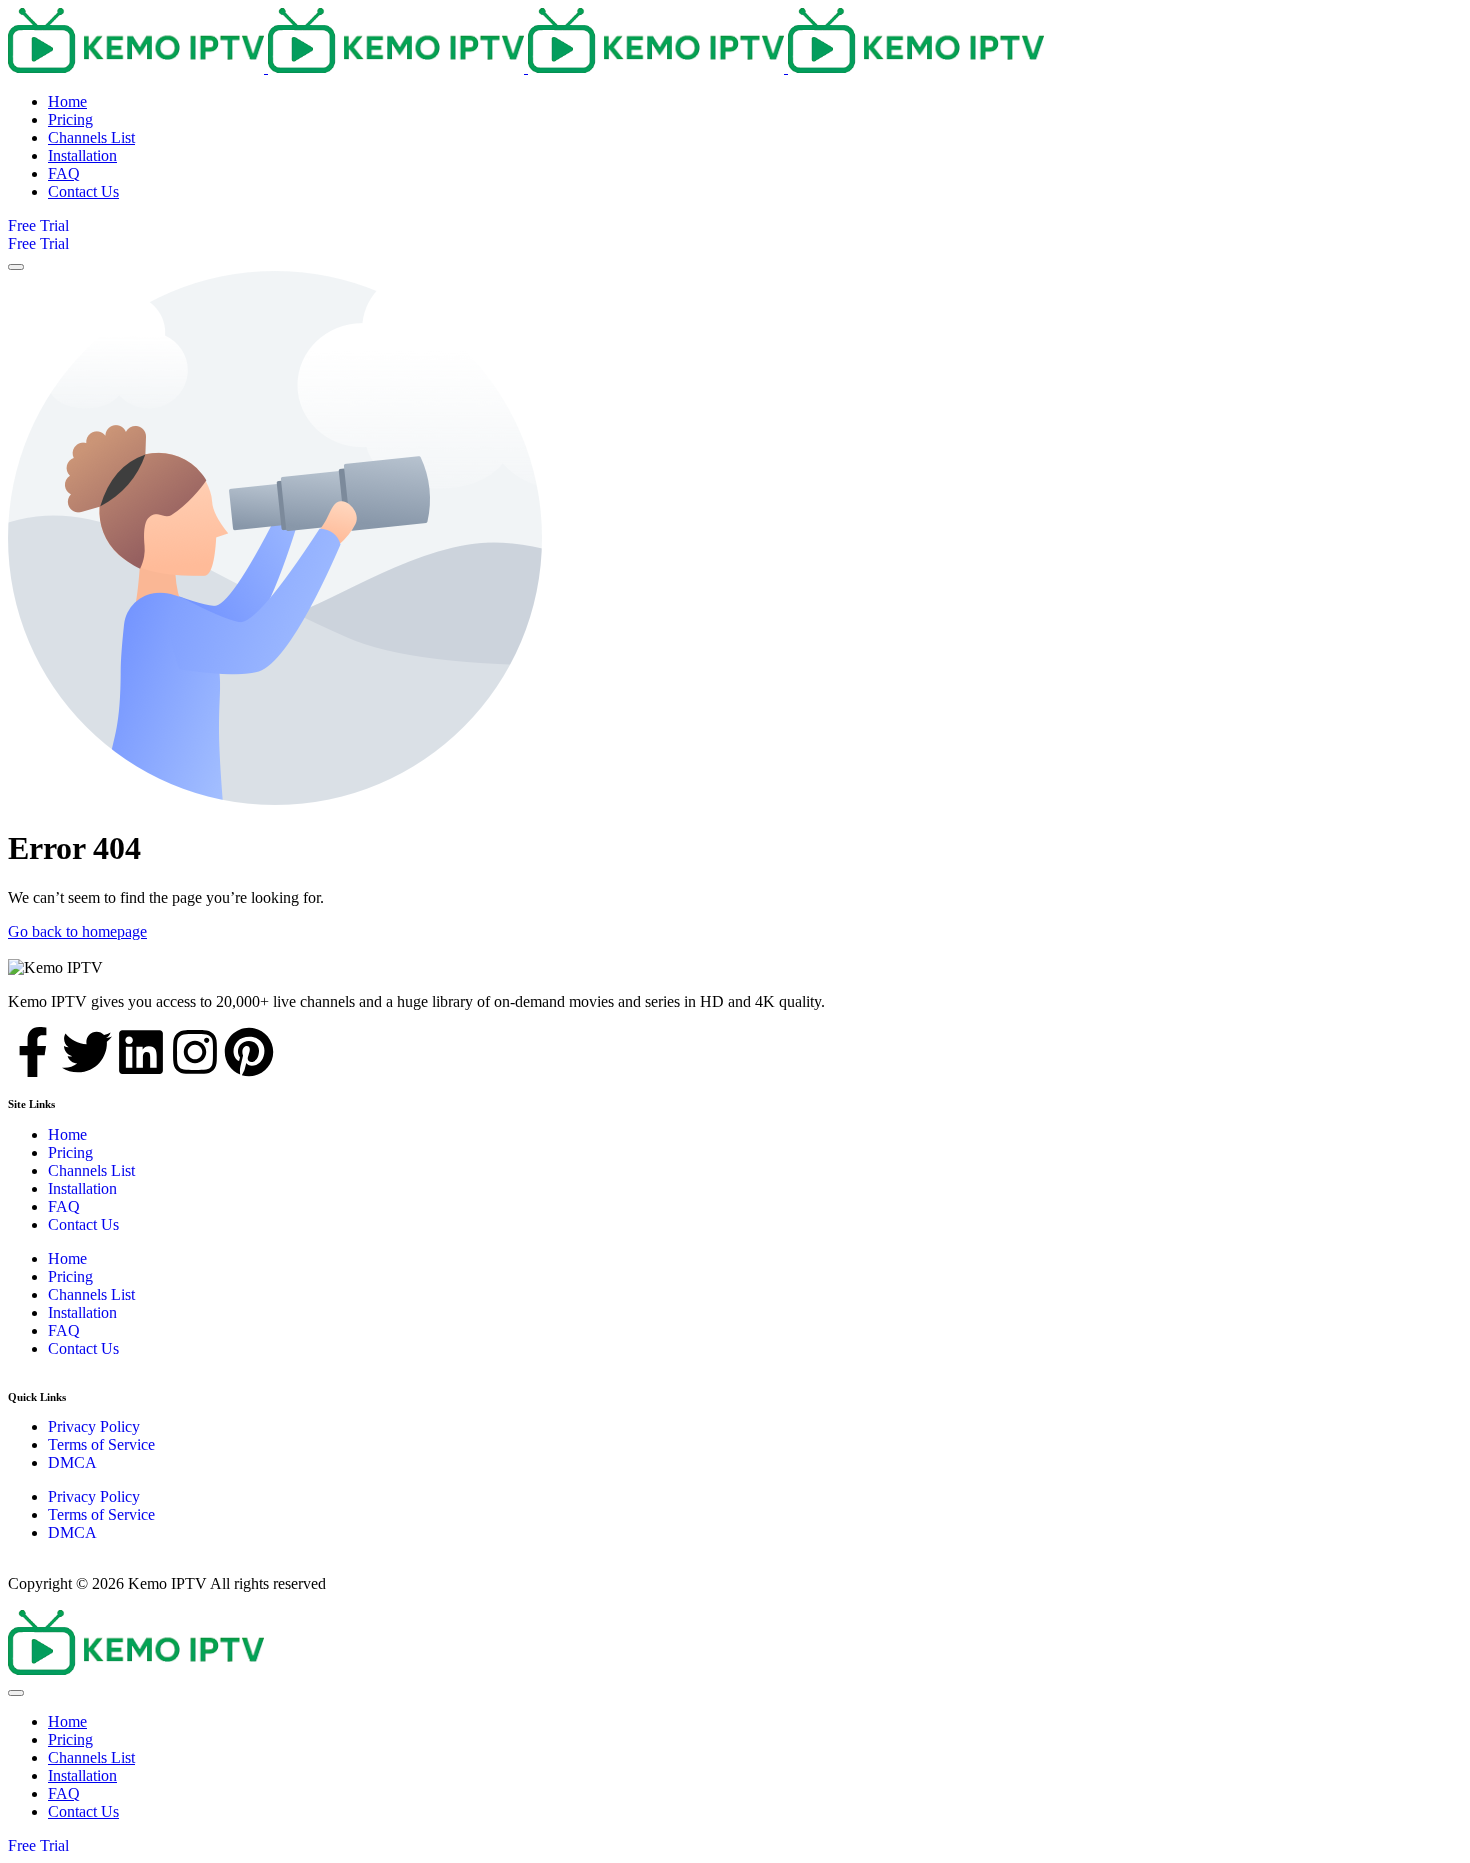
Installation (82, 1188)
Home (67, 1134)
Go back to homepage (77, 931)
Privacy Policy (94, 1426)
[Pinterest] (249, 1052)
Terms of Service (101, 1444)
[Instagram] (195, 1052)
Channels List (91, 1170)
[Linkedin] (141, 1052)
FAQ (64, 1206)
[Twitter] (87, 1052)
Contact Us (83, 1224)
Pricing (70, 1152)
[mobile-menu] (16, 267)
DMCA (72, 1462)
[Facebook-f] (33, 1052)
